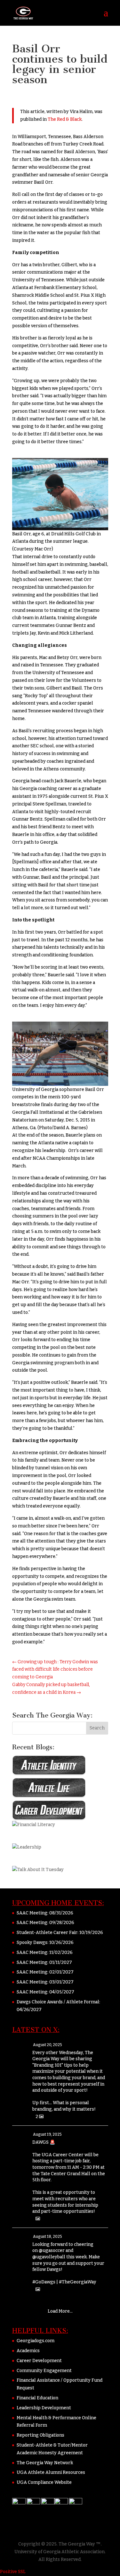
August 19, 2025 (47, 2134)
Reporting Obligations (40, 2435)
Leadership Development (44, 2408)
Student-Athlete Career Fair (47, 1933)
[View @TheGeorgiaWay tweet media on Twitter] (38, 2219)
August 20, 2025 (48, 2045)
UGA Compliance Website (44, 2482)
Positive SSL (13, 2572)
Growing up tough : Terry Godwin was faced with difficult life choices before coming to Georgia (55, 1670)
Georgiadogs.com (36, 2341)
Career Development (39, 2361)
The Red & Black (65, 119)
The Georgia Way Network (45, 2463)
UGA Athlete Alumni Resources (51, 2472)
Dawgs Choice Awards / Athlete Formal (58, 2002)
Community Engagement (44, 2371)
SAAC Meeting (32, 1913)
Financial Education (37, 2398)
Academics (28, 2351)
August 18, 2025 (48, 2237)
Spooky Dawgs (32, 1943)
